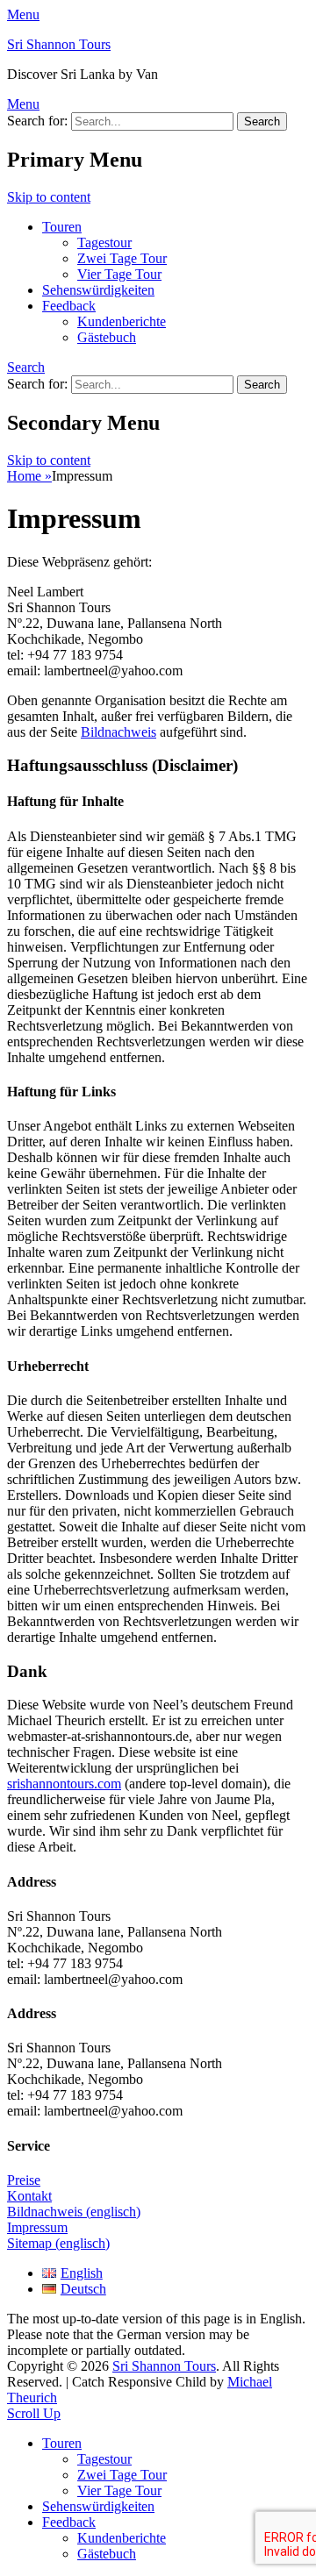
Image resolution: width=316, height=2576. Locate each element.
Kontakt (29, 2196)
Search (26, 367)
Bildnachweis (118, 732)
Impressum (37, 2227)
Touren (62, 227)
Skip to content (49, 197)
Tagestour (104, 243)
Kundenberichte (122, 321)
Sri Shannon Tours (59, 44)
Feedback (69, 306)
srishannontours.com (64, 1784)
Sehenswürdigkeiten (98, 290)
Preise (24, 2180)
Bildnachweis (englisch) (74, 2212)
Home (29, 476)
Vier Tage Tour (119, 274)
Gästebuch (107, 337)
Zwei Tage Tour (122, 258)
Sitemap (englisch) (58, 2243)
